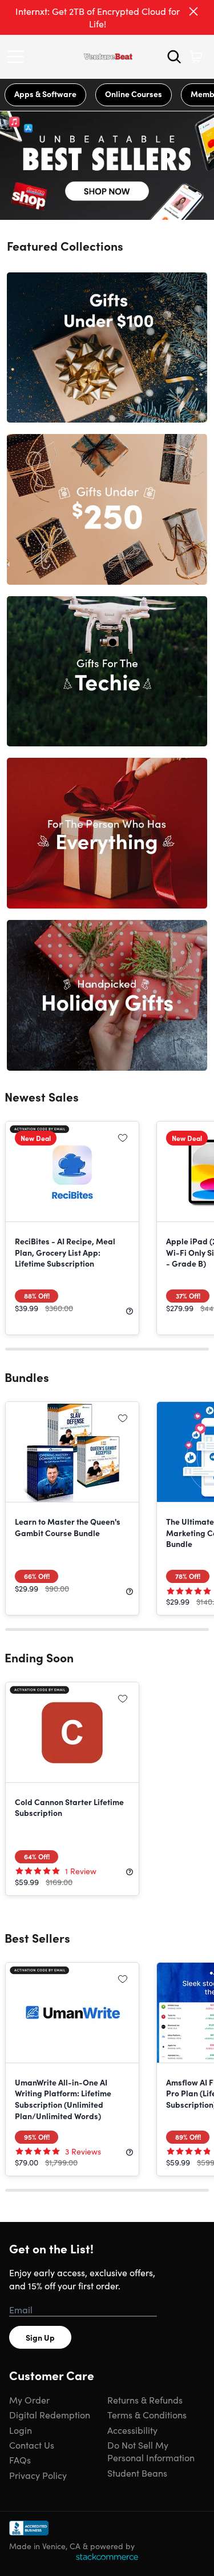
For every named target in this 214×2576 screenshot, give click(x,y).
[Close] (193, 11)
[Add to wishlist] (123, 1138)
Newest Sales (42, 1096)
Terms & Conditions (147, 2414)
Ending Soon (39, 1657)
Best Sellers (37, 1938)
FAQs (20, 2460)
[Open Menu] (18, 57)
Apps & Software (45, 94)
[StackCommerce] (107, 2557)
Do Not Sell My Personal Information (151, 2451)
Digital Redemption (50, 2414)
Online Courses (134, 94)
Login (21, 2430)
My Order (29, 2400)
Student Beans (137, 2473)
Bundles (27, 1377)
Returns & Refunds (145, 2400)
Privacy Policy (38, 2475)
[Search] (174, 57)
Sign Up (40, 2337)
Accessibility (132, 2430)
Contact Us (32, 2445)
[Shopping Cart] (196, 57)
